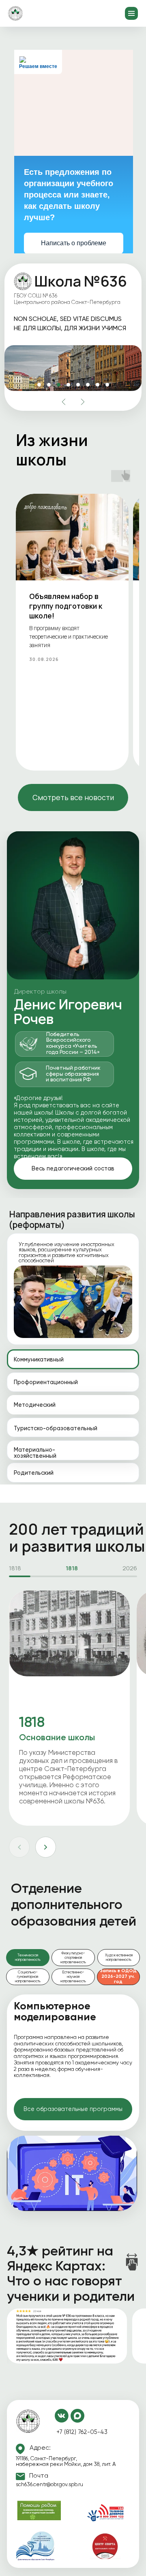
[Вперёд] (46, 1847)
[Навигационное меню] (131, 13)
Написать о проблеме (74, 243)
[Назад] (19, 1847)
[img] (28, 2421)
